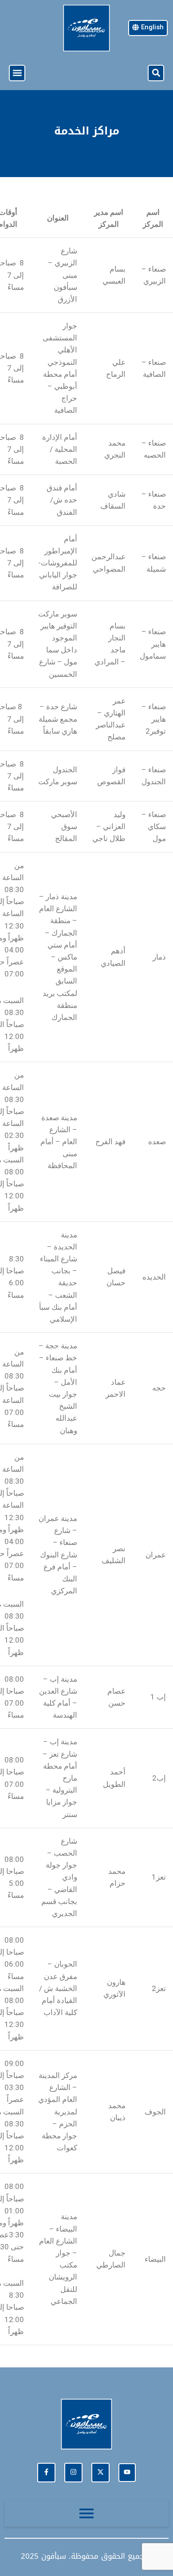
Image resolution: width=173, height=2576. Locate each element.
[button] (156, 73)
